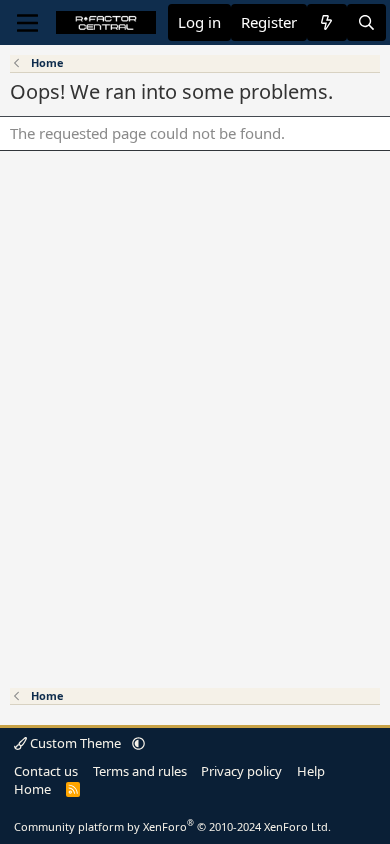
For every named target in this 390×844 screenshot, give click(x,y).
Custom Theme (75, 743)
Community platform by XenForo (172, 826)
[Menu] (27, 23)
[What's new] (326, 22)
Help (311, 771)
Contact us (46, 771)
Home (32, 789)
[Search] (366, 22)
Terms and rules (140, 771)
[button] (138, 743)
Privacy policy (241, 771)
